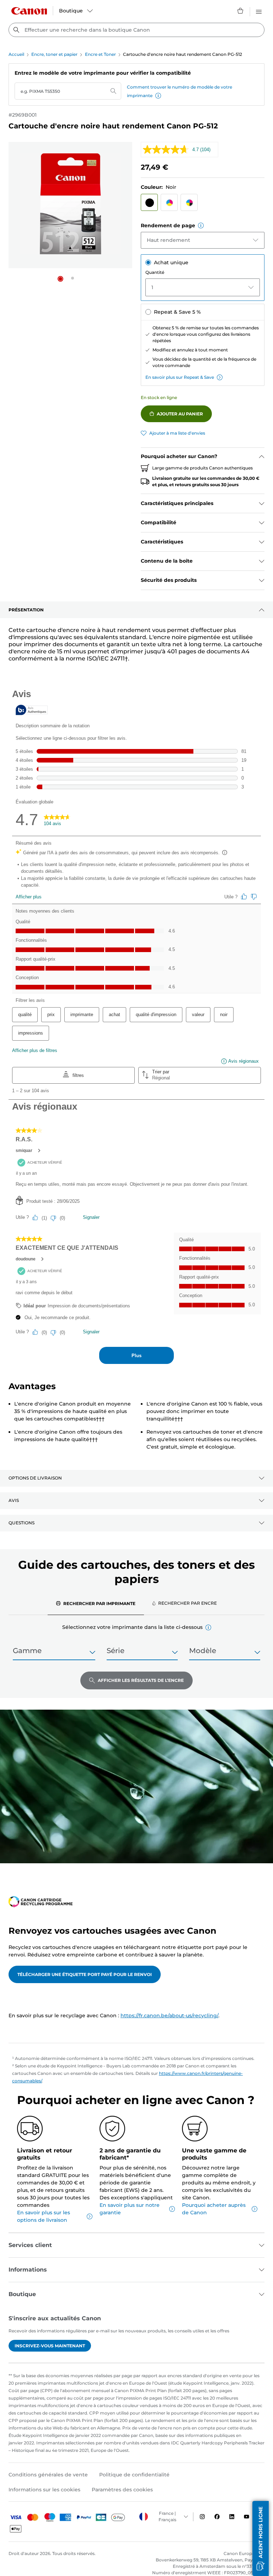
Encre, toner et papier (54, 54)
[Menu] (259, 11)
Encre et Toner (100, 54)
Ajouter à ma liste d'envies (177, 433)
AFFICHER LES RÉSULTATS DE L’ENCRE (141, 1680)
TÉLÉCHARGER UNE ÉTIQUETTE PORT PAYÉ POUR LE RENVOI (85, 1974)
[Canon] (29, 11)
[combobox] (136, 30)
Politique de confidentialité (134, 2475)
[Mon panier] (241, 11)
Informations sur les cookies (44, 2490)
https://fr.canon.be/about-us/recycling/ (169, 2015)
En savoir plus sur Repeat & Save (180, 377)
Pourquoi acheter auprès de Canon (214, 2209)
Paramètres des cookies (122, 2490)
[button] (158, 96)
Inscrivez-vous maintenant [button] (50, 2346)
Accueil (16, 54)
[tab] (96, 1603)
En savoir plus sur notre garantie (130, 2209)
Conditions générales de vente (48, 2475)
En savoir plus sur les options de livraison (44, 2216)
